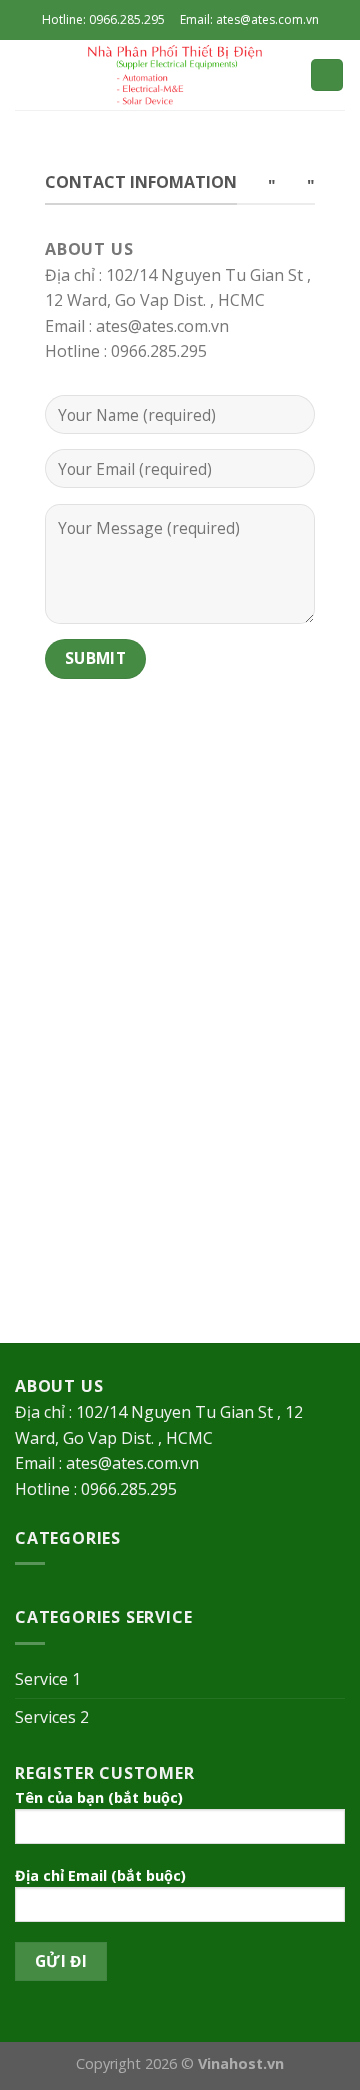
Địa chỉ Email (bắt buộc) (100, 1875)
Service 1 (48, 1679)
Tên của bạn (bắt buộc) (99, 1797)
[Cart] (327, 75)
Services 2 (52, 1717)
